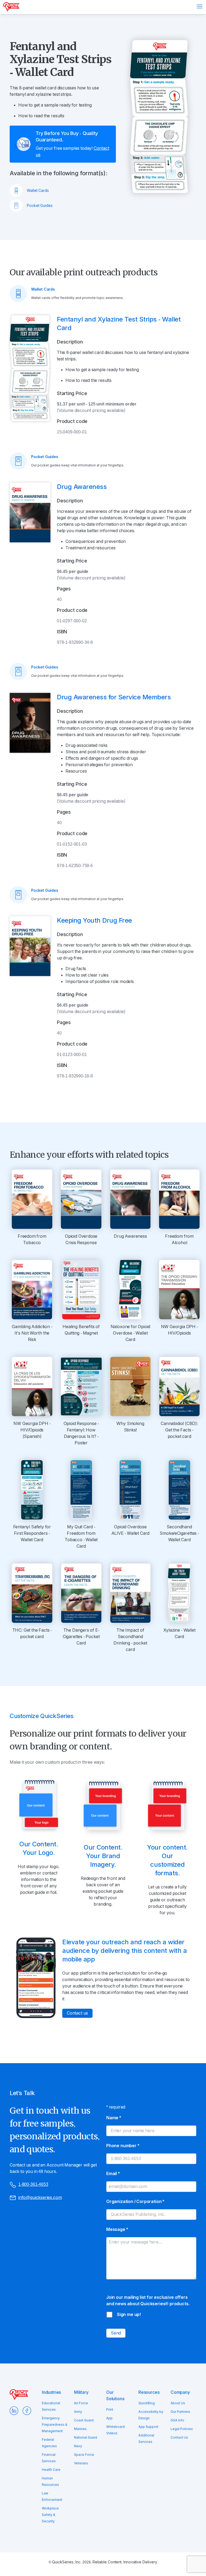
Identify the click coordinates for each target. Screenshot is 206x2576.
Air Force (81, 2403)
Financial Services (49, 2458)
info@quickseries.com (40, 2197)
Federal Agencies (49, 2443)
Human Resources (50, 2482)
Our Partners (180, 2412)
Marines (80, 2429)
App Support (148, 2427)
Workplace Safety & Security (50, 2515)
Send (116, 2333)
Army (78, 2412)
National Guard (86, 2438)
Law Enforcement (52, 2497)
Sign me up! (129, 2314)
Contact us (77, 2013)
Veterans (81, 2463)
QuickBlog (147, 2403)
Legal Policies (182, 2429)
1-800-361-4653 (33, 2184)
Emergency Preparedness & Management (55, 2425)
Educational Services (51, 2406)
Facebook (27, 2411)
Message (117, 2229)
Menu (200, 6)
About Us (178, 2403)
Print (110, 2410)
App (109, 2418)
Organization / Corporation (135, 2202)
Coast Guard (84, 2420)
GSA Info (177, 2420)
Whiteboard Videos (115, 2430)
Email (113, 2174)
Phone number (123, 2146)
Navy (78, 2446)
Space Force (84, 2455)
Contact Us (179, 2438)
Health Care (51, 2470)
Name (114, 2118)
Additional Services (146, 2439)
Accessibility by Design (151, 2415)
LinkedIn (14, 2411)
